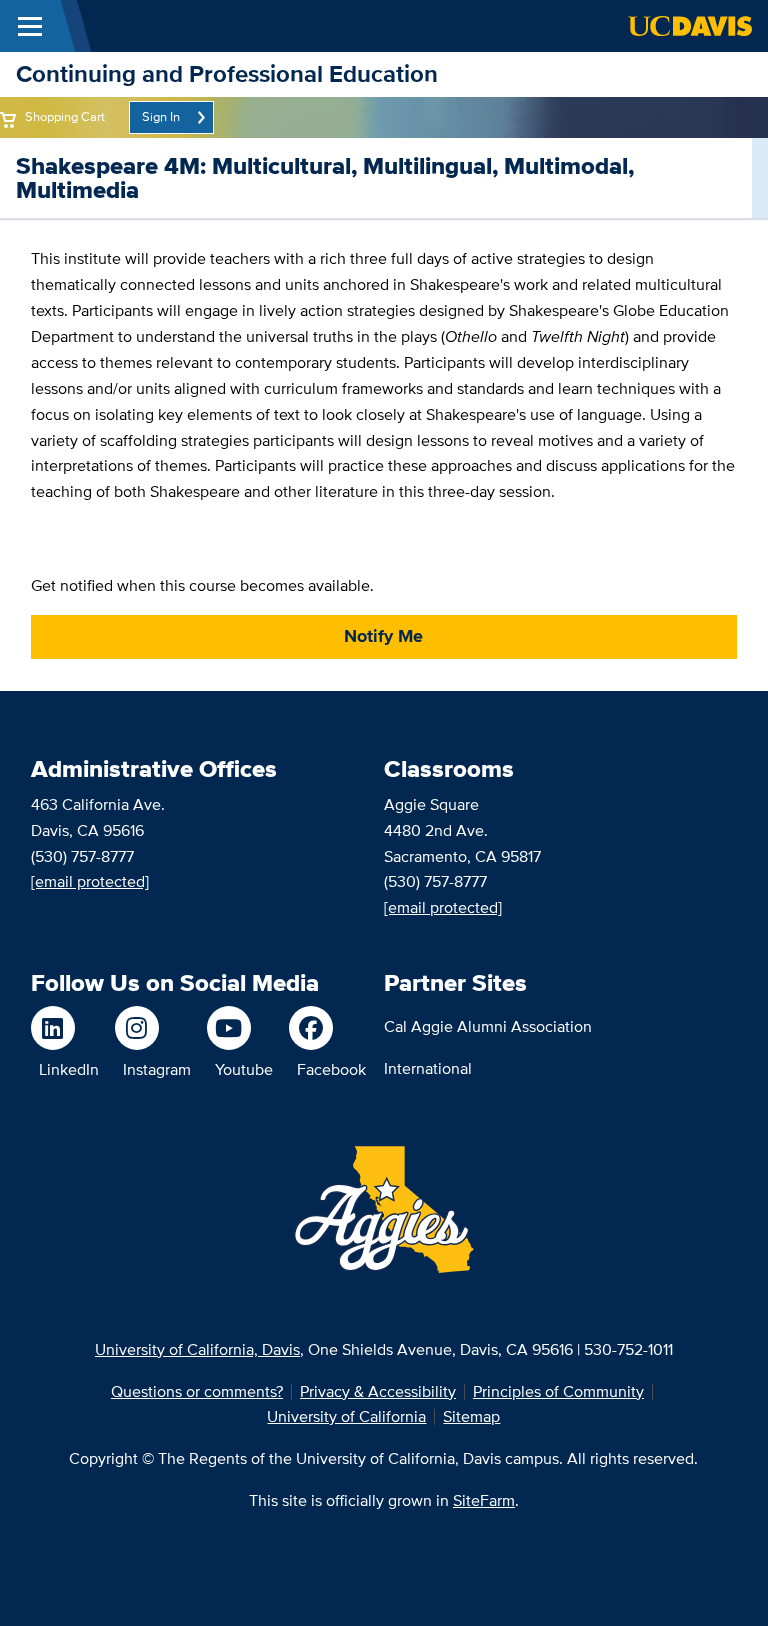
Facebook (331, 1069)
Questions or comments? (197, 1391)
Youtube (244, 1069)
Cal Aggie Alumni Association (488, 1026)
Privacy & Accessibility (378, 1391)
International (428, 1068)
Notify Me (383, 636)
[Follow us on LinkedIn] (65, 1028)
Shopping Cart (65, 116)
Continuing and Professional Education (227, 73)
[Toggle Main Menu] (30, 26)
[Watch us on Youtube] (240, 1028)
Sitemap (471, 1416)
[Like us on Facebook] (327, 1028)
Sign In (161, 116)
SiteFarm (484, 1500)
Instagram (157, 1069)
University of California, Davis (197, 1349)
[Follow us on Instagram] (153, 1028)
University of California (346, 1416)
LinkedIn (69, 1069)
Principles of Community (558, 1391)
